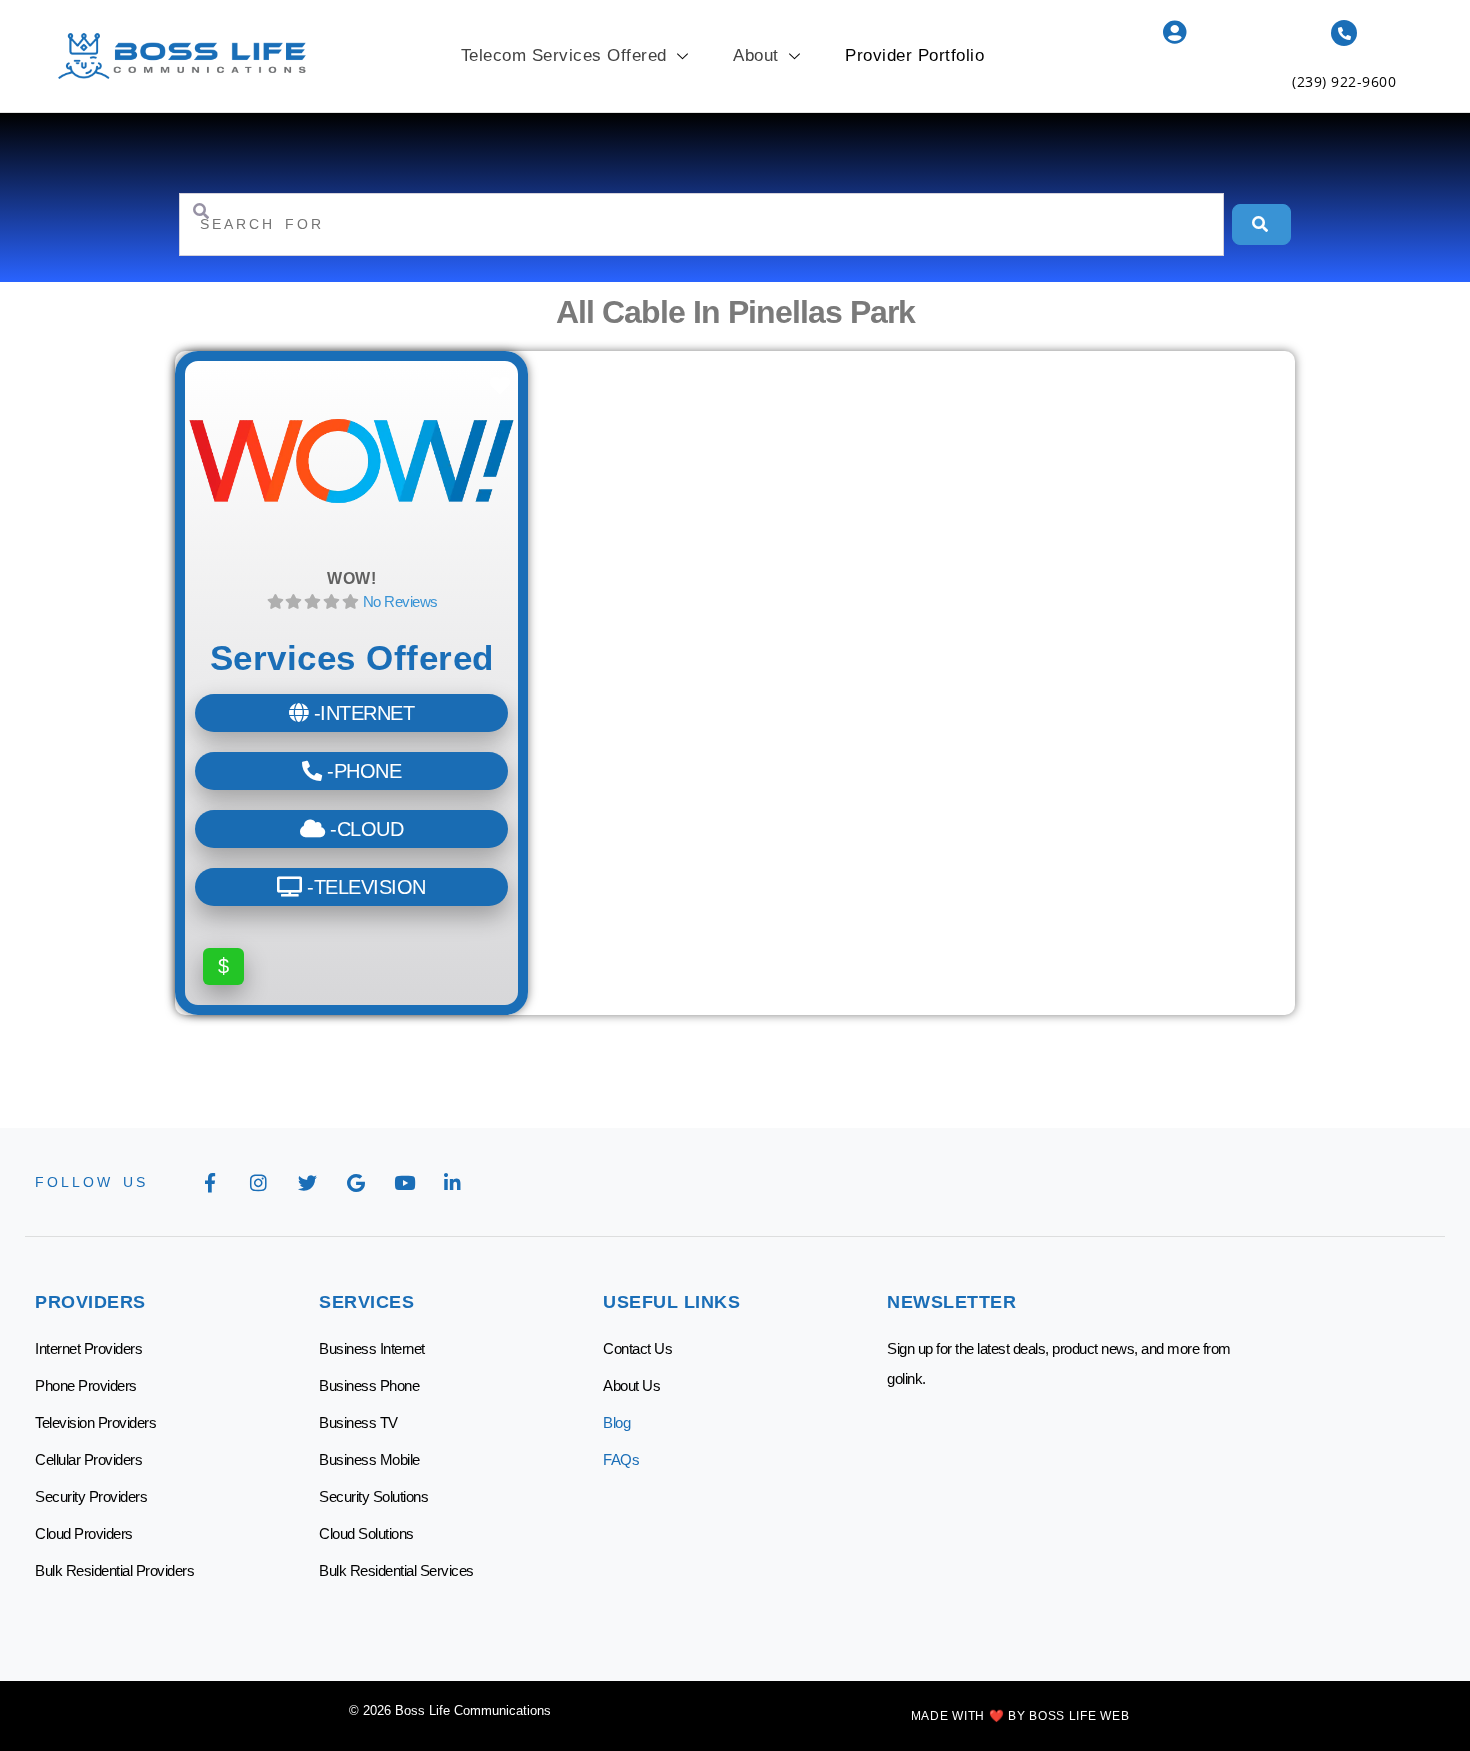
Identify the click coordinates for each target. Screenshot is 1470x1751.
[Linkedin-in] (453, 1182)
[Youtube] (404, 1182)
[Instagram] (259, 1182)
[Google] (356, 1182)
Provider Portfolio (914, 55)
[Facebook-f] (210, 1182)
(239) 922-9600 (1344, 81)
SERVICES (366, 1302)
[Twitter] (307, 1182)
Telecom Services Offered (564, 55)
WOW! (351, 578)
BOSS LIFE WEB (1079, 1716)
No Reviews (400, 601)
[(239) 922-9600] (1344, 33)
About (756, 55)
